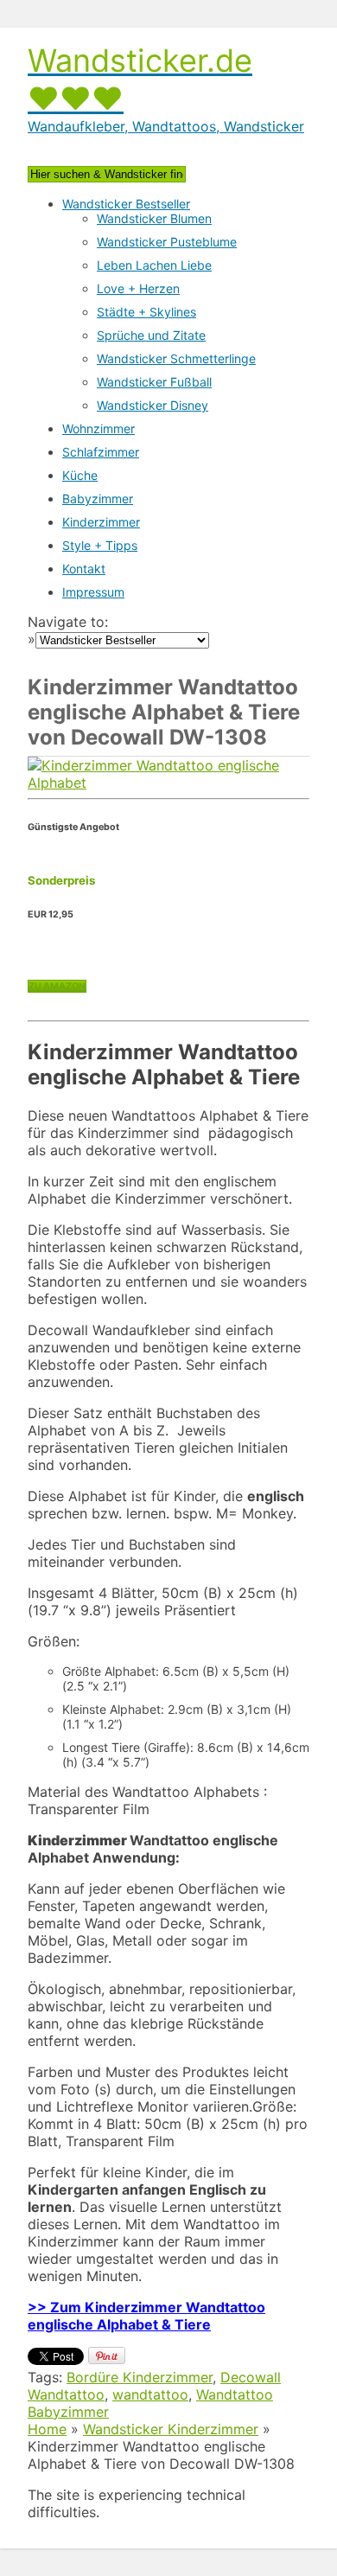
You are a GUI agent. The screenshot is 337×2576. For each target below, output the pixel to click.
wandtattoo (150, 2394)
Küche (80, 475)
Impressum (93, 592)
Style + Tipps (100, 545)
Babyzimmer (98, 499)
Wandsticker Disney (153, 405)
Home (47, 2429)
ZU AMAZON (57, 986)
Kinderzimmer (101, 522)
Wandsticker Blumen (154, 218)
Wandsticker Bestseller (126, 204)
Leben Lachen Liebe (154, 265)
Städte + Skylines (146, 312)
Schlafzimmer (101, 452)
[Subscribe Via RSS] (168, 142)
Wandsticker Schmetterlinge (176, 358)
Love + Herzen (138, 288)
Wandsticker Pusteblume (167, 242)
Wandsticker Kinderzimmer (171, 2429)
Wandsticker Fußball (154, 382)
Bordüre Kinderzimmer (140, 2377)
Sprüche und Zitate (151, 335)
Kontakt (84, 569)
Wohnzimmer (99, 428)
